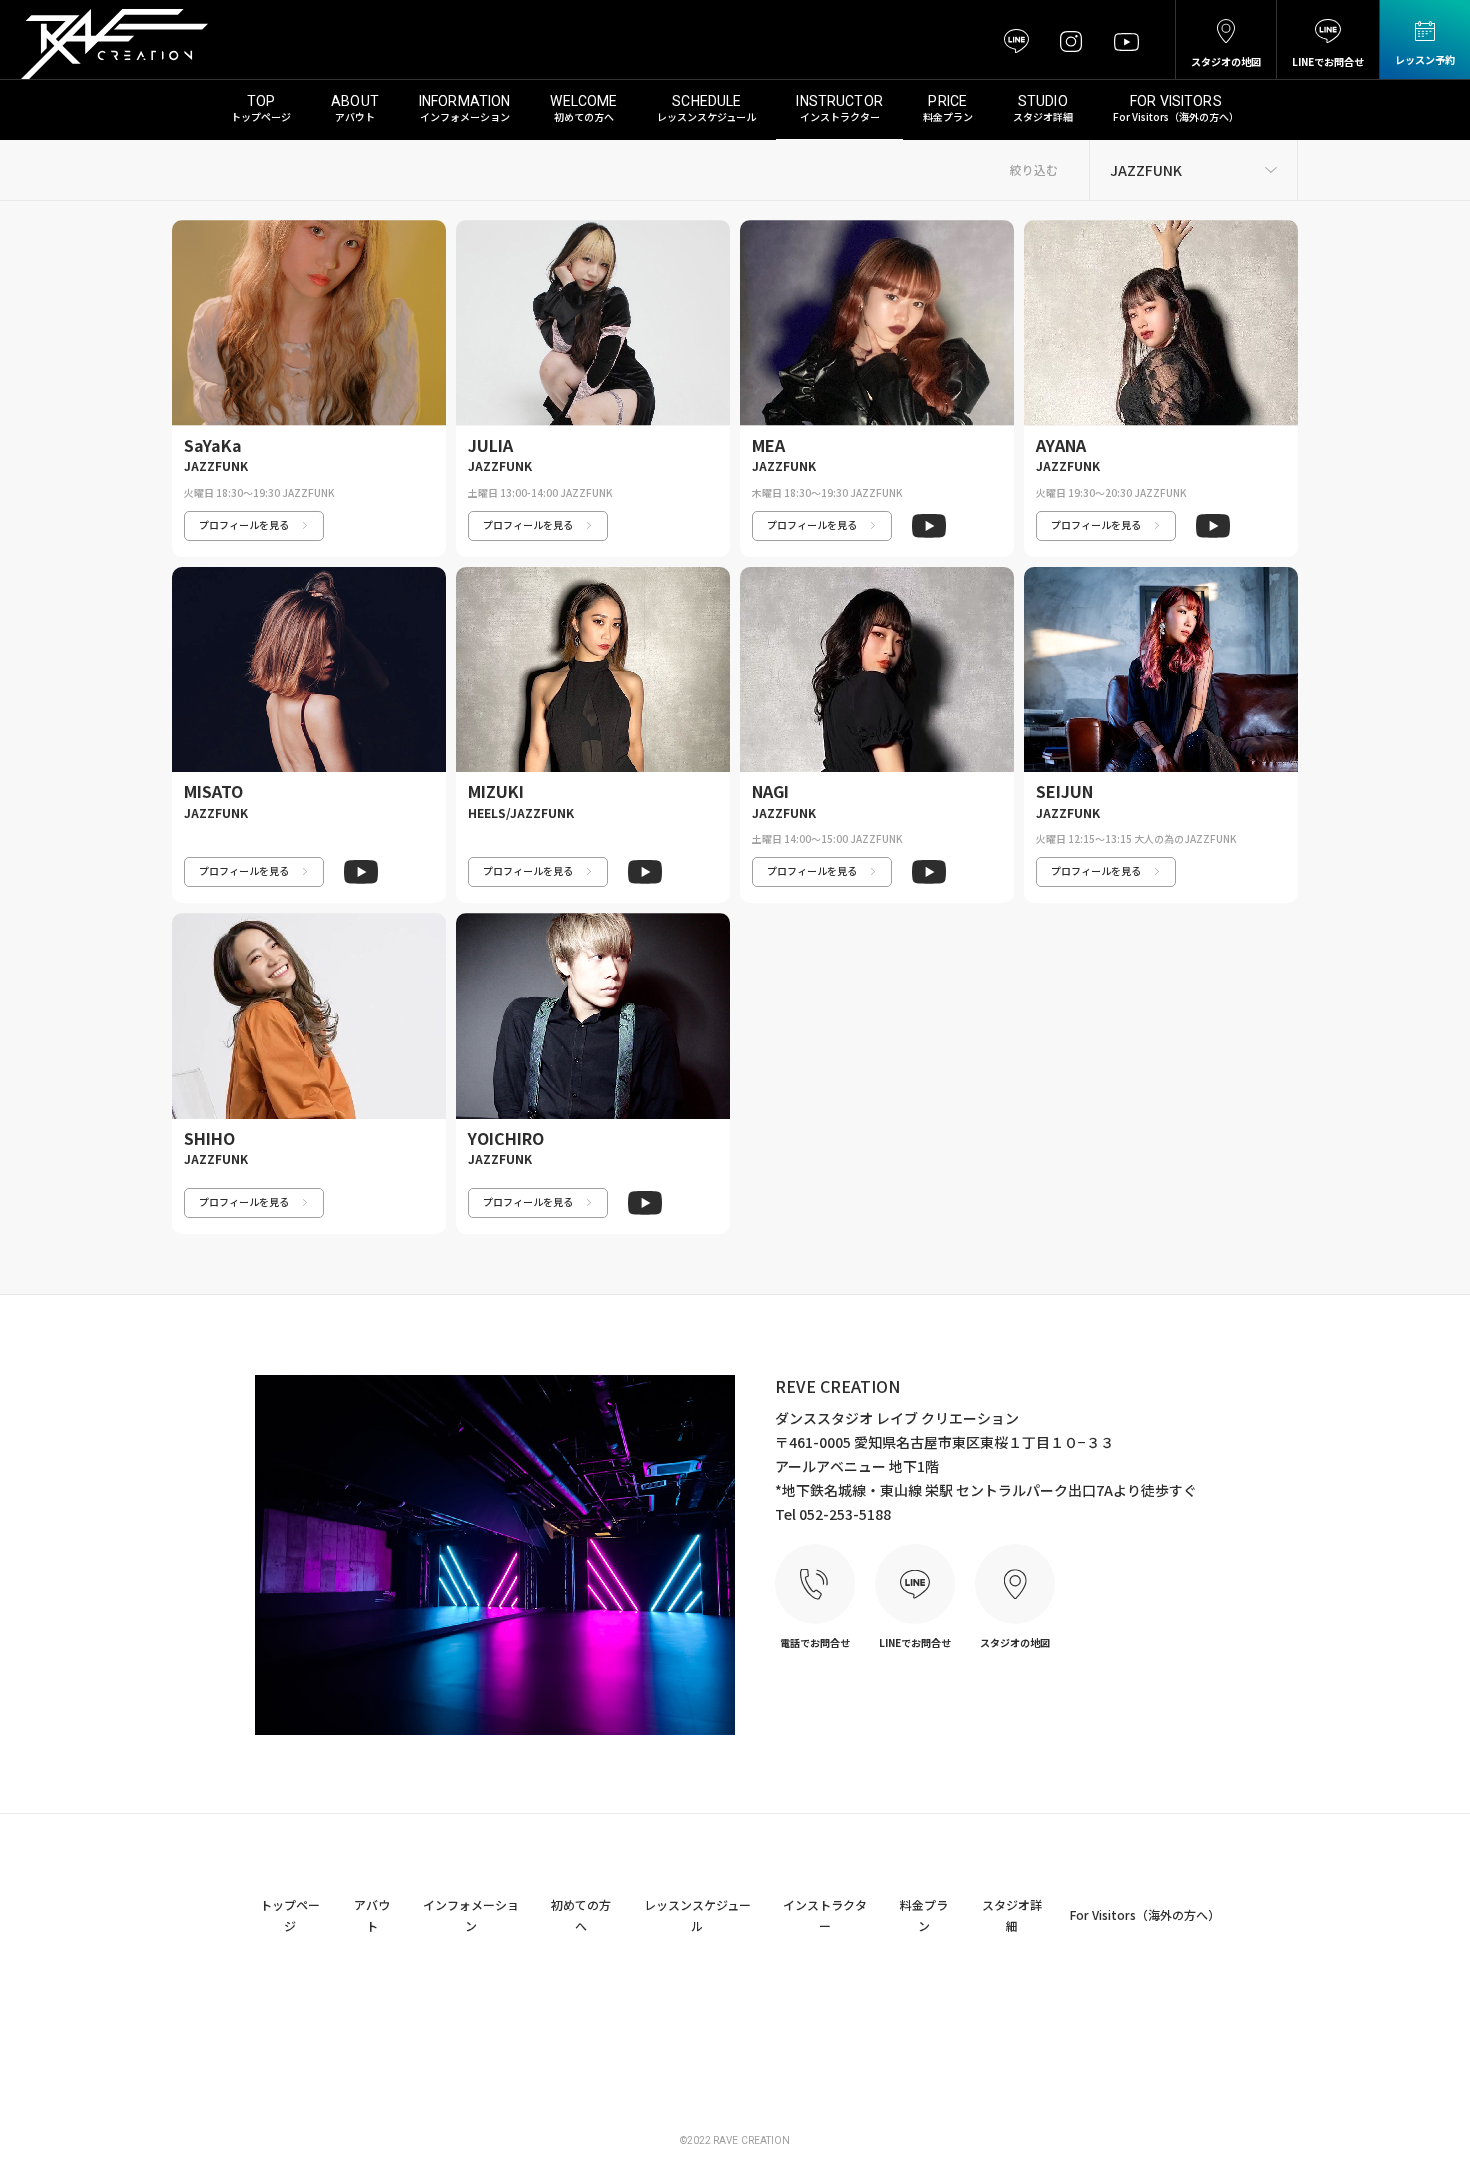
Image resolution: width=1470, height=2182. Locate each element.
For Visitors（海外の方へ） (1176, 116)
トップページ (261, 116)
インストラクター (840, 116)
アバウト (355, 116)
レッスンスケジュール (706, 116)
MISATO (213, 791)
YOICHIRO (506, 1138)
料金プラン (948, 116)
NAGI (770, 791)
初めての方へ (584, 116)
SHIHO (209, 1138)
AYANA (1061, 445)
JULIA (490, 445)
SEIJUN (1064, 791)
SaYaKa (213, 445)
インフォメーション (465, 116)
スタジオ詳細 (1043, 116)
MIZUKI (496, 791)
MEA (768, 445)
